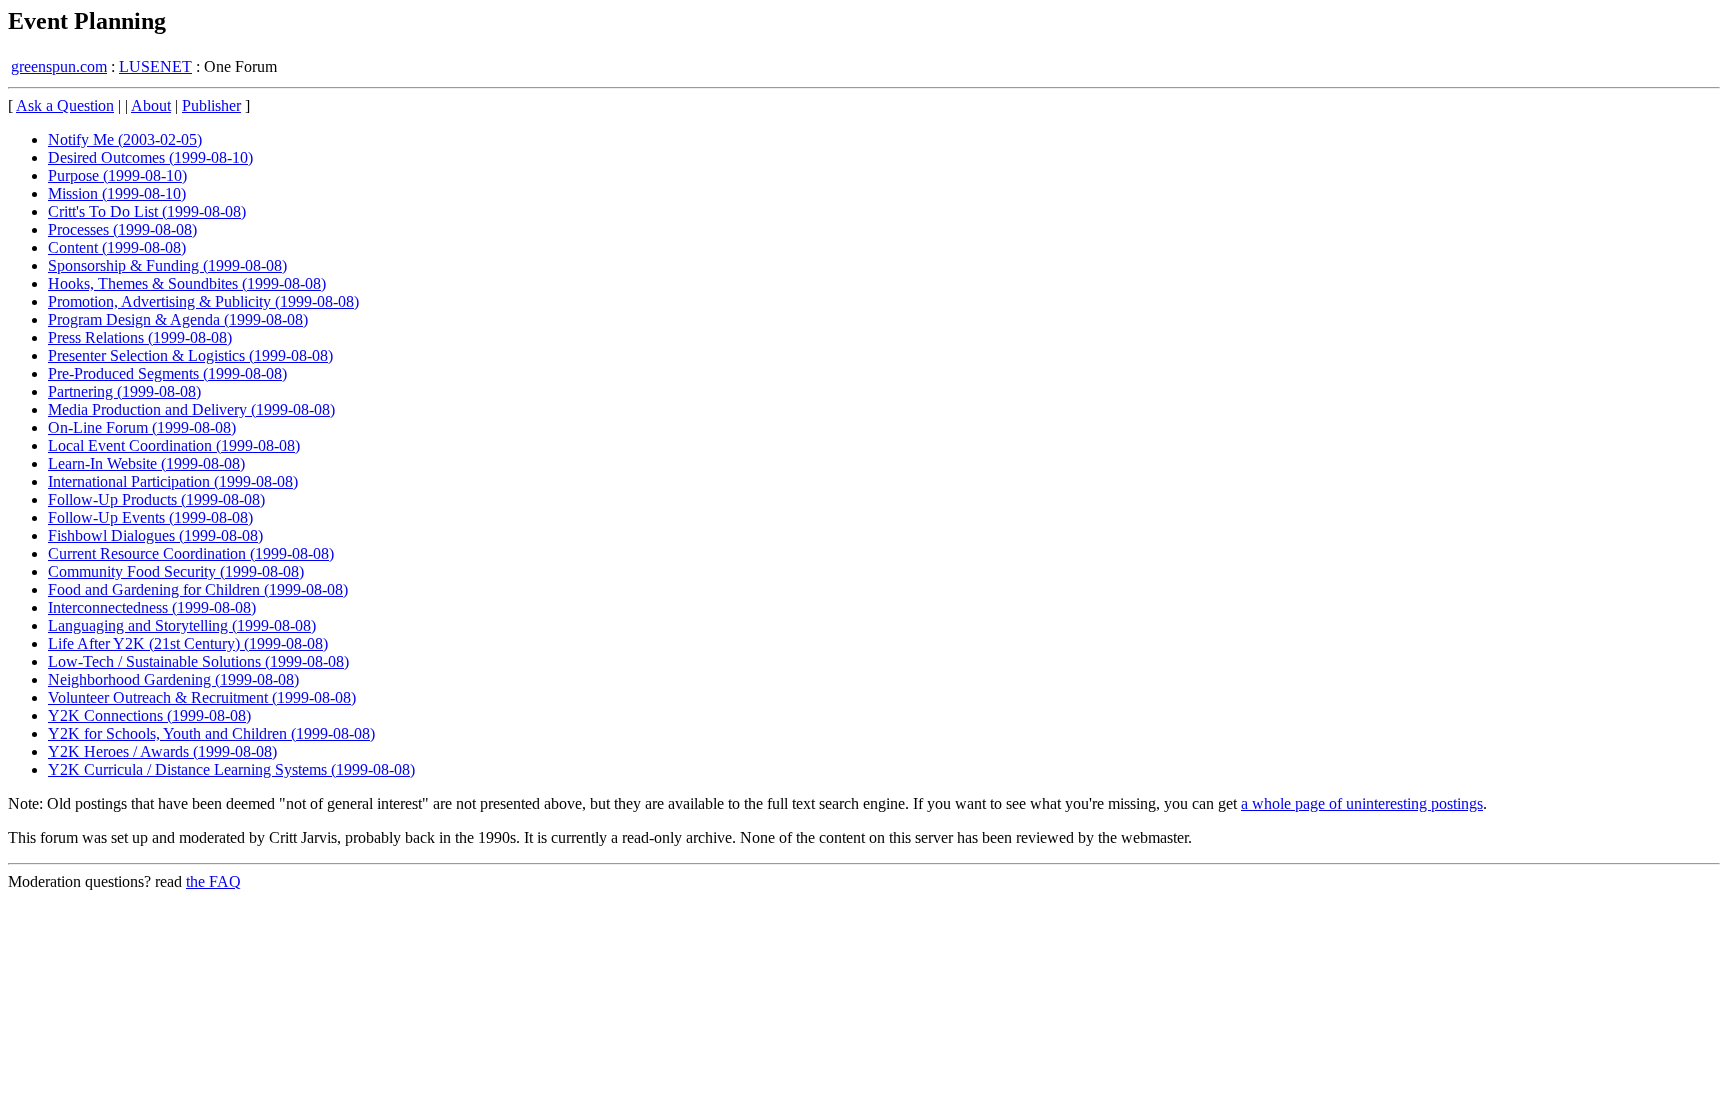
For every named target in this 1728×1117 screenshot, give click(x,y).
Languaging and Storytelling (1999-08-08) (182, 625)
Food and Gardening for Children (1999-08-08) (198, 589)
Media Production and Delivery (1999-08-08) (191, 409)
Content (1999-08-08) (117, 247)
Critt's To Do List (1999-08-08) (147, 211)
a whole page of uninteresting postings (1362, 803)
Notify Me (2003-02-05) (125, 139)
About (151, 105)
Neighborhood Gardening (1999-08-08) (173, 679)
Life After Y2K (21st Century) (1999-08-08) (188, 643)
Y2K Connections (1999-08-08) (149, 715)
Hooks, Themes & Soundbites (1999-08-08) (187, 283)
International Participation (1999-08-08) (173, 481)
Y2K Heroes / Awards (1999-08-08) (162, 751)
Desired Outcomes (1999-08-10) (150, 157)
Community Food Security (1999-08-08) (176, 571)
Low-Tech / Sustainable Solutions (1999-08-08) (198, 661)
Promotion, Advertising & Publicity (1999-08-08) (203, 301)
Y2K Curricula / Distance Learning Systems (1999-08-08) (231, 769)
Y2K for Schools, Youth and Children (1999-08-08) (211, 733)
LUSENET (155, 66)
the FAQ (213, 881)
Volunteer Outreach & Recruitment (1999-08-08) (202, 697)
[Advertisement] (1637, 400)
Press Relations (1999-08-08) (140, 337)
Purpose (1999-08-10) (117, 175)
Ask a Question (65, 105)
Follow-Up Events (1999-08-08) (150, 517)
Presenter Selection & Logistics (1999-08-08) (190, 355)
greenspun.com (59, 66)
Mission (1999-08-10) (117, 193)
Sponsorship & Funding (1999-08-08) (167, 265)
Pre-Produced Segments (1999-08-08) (167, 373)
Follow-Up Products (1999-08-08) (156, 499)
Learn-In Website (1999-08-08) (146, 463)
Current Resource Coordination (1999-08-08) (191, 553)
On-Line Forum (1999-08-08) (142, 427)
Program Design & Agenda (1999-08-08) (178, 319)
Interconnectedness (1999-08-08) (152, 607)
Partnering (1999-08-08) (124, 391)
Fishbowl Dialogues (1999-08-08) (155, 535)
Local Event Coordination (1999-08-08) (174, 445)
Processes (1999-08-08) (122, 229)
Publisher (211, 105)
